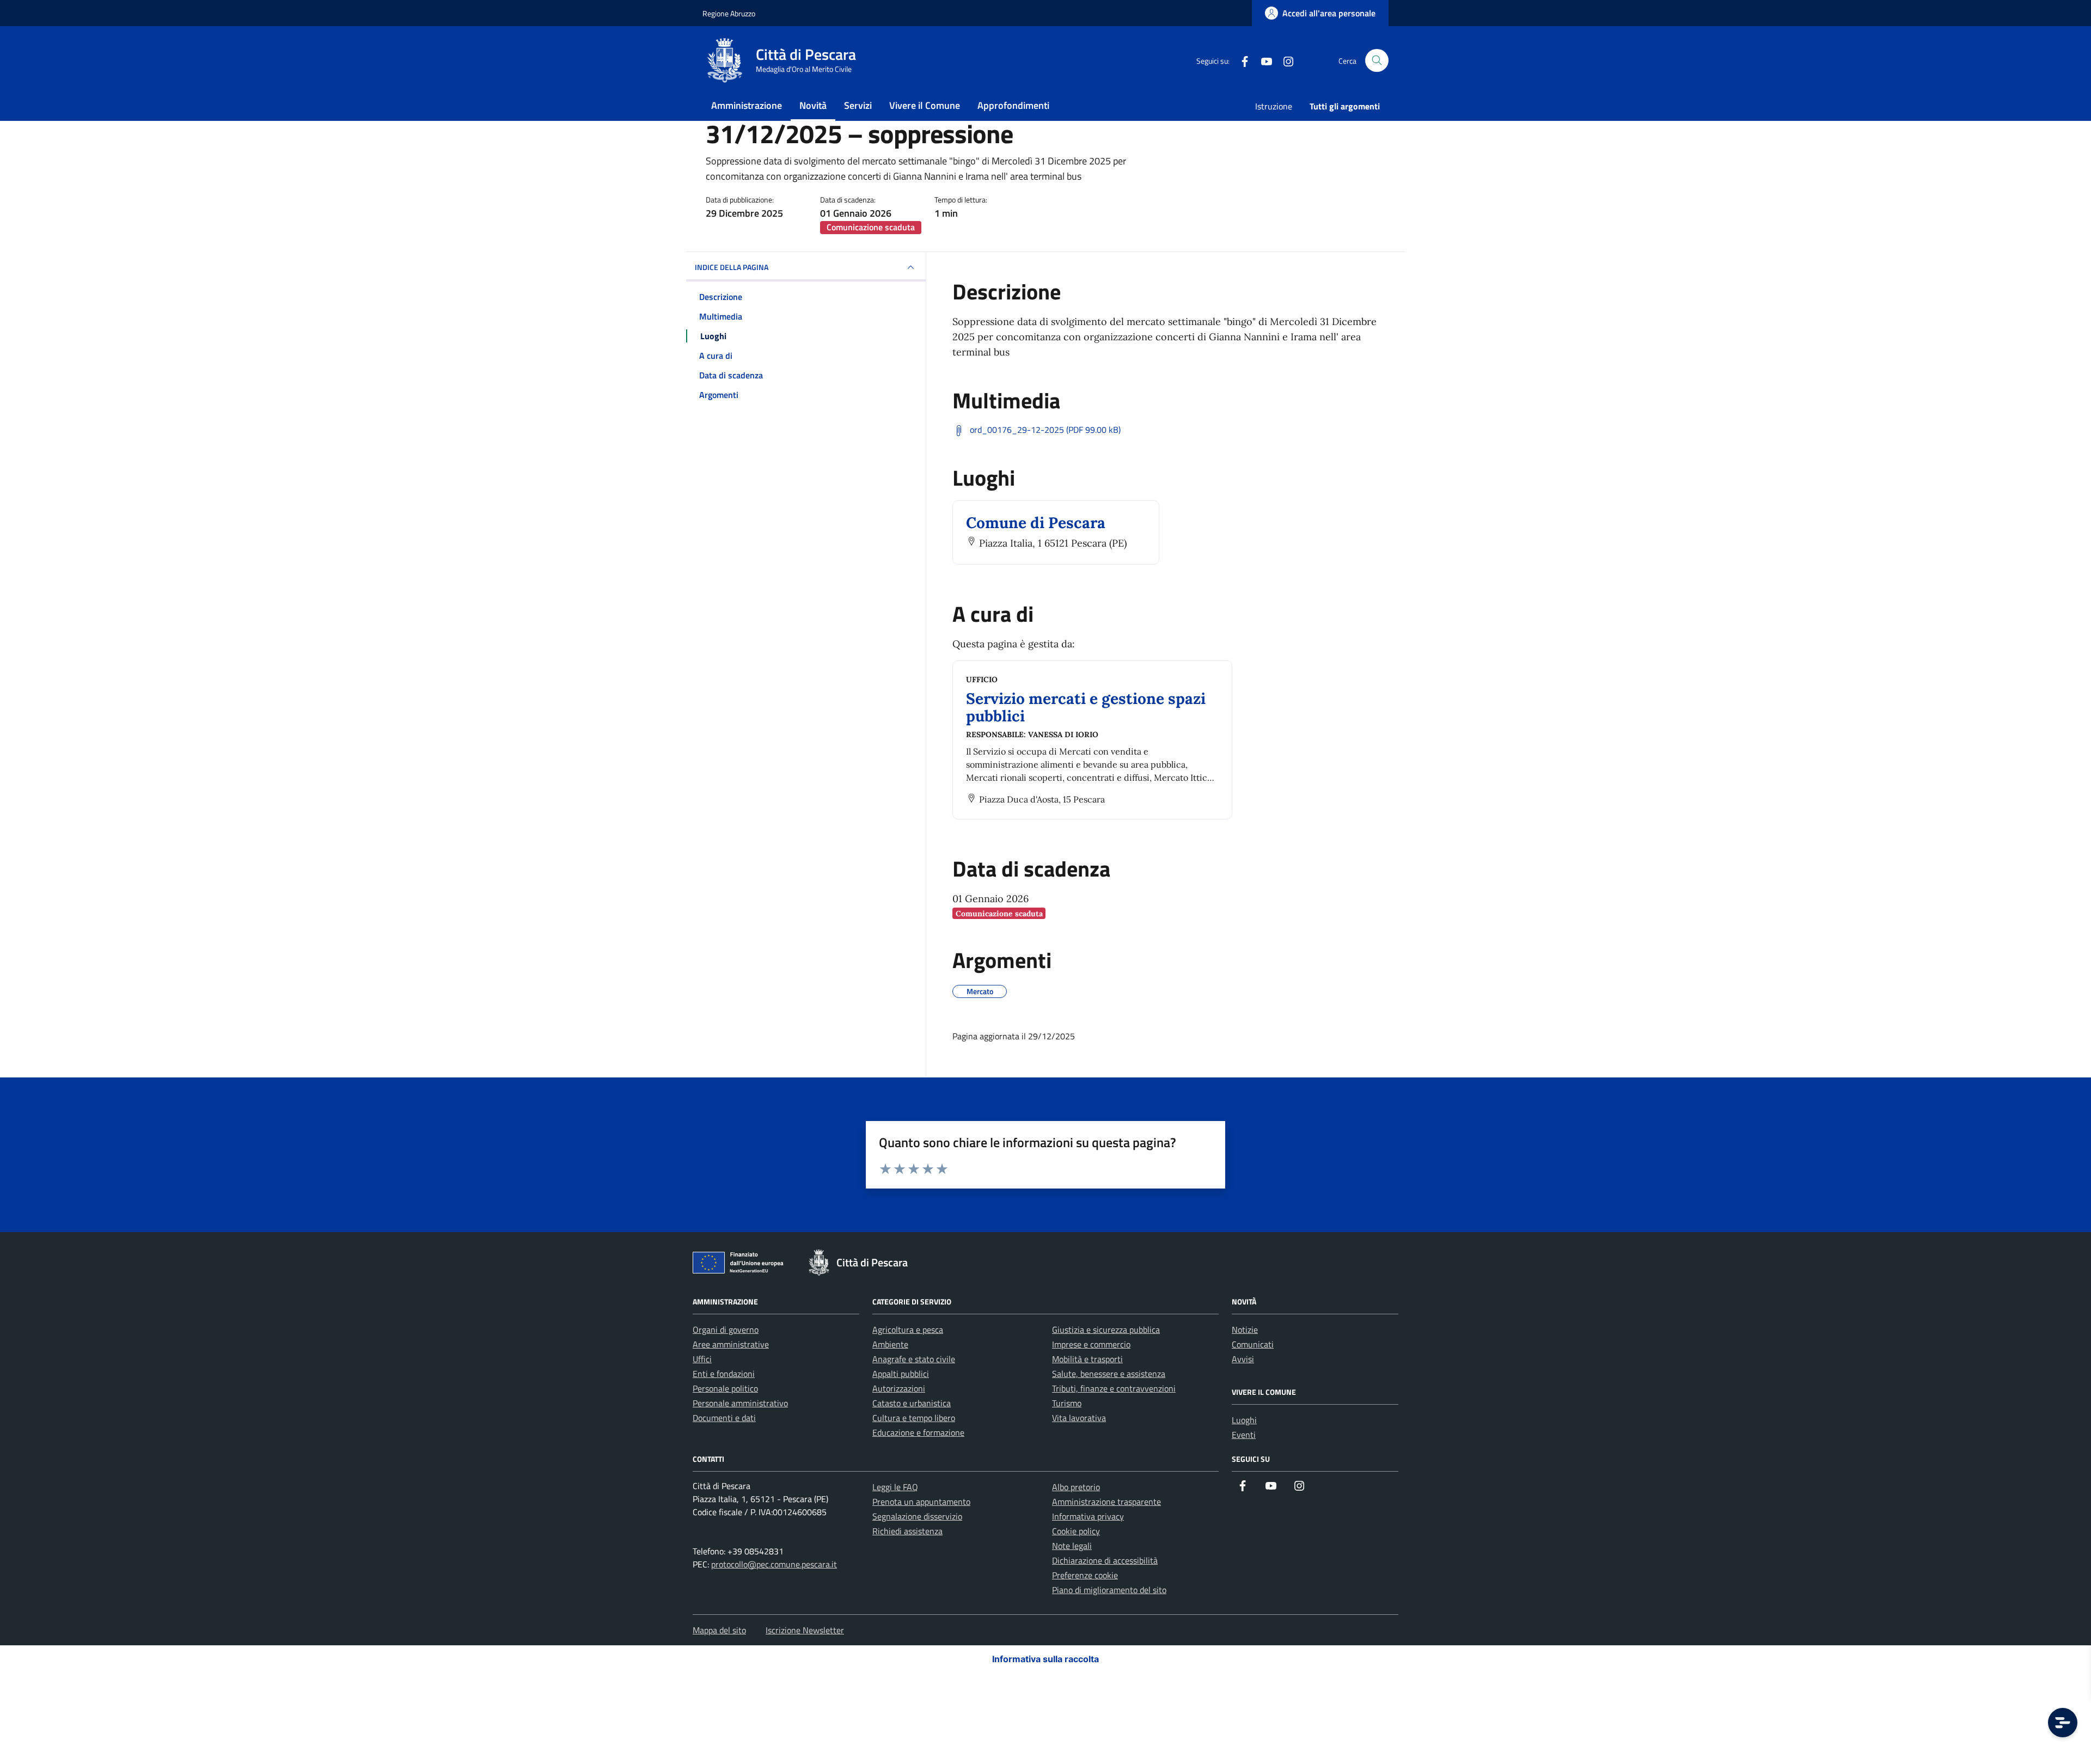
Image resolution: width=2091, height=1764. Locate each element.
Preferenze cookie (1085, 1575)
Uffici (702, 1359)
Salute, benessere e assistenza (1109, 1374)
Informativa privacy (1088, 1516)
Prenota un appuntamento (921, 1502)
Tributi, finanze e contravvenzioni (1114, 1388)
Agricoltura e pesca (908, 1330)
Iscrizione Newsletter (805, 1630)
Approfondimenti (1013, 105)
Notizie (1245, 1330)
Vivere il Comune (925, 105)
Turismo (1067, 1403)
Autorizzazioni (899, 1388)
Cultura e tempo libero (914, 1418)
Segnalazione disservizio (917, 1516)
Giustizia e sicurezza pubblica (1106, 1330)
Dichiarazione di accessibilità (1105, 1560)
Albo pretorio (1076, 1487)
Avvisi (1243, 1359)
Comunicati (1253, 1344)
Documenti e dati (724, 1418)
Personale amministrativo (740, 1403)
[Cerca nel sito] (1377, 61)
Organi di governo (726, 1330)
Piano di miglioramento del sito (1109, 1590)
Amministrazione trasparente (1106, 1502)
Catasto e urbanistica (912, 1403)
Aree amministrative (731, 1344)
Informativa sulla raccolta (1045, 1659)
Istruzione (1274, 106)
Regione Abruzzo (729, 13)
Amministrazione (747, 105)
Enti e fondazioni (724, 1374)
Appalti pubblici (901, 1374)
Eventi (1244, 1435)
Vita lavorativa (1079, 1418)
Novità (813, 105)
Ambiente (890, 1344)
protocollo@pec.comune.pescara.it (774, 1564)
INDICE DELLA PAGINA (732, 267)
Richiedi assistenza (907, 1531)
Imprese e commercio (1091, 1344)
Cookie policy (1076, 1531)
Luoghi (1244, 1420)
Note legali (1072, 1546)
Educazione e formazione (918, 1432)
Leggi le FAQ (895, 1487)
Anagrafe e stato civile (914, 1359)
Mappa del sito (719, 1630)
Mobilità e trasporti (1087, 1359)
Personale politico (725, 1388)
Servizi (858, 105)
